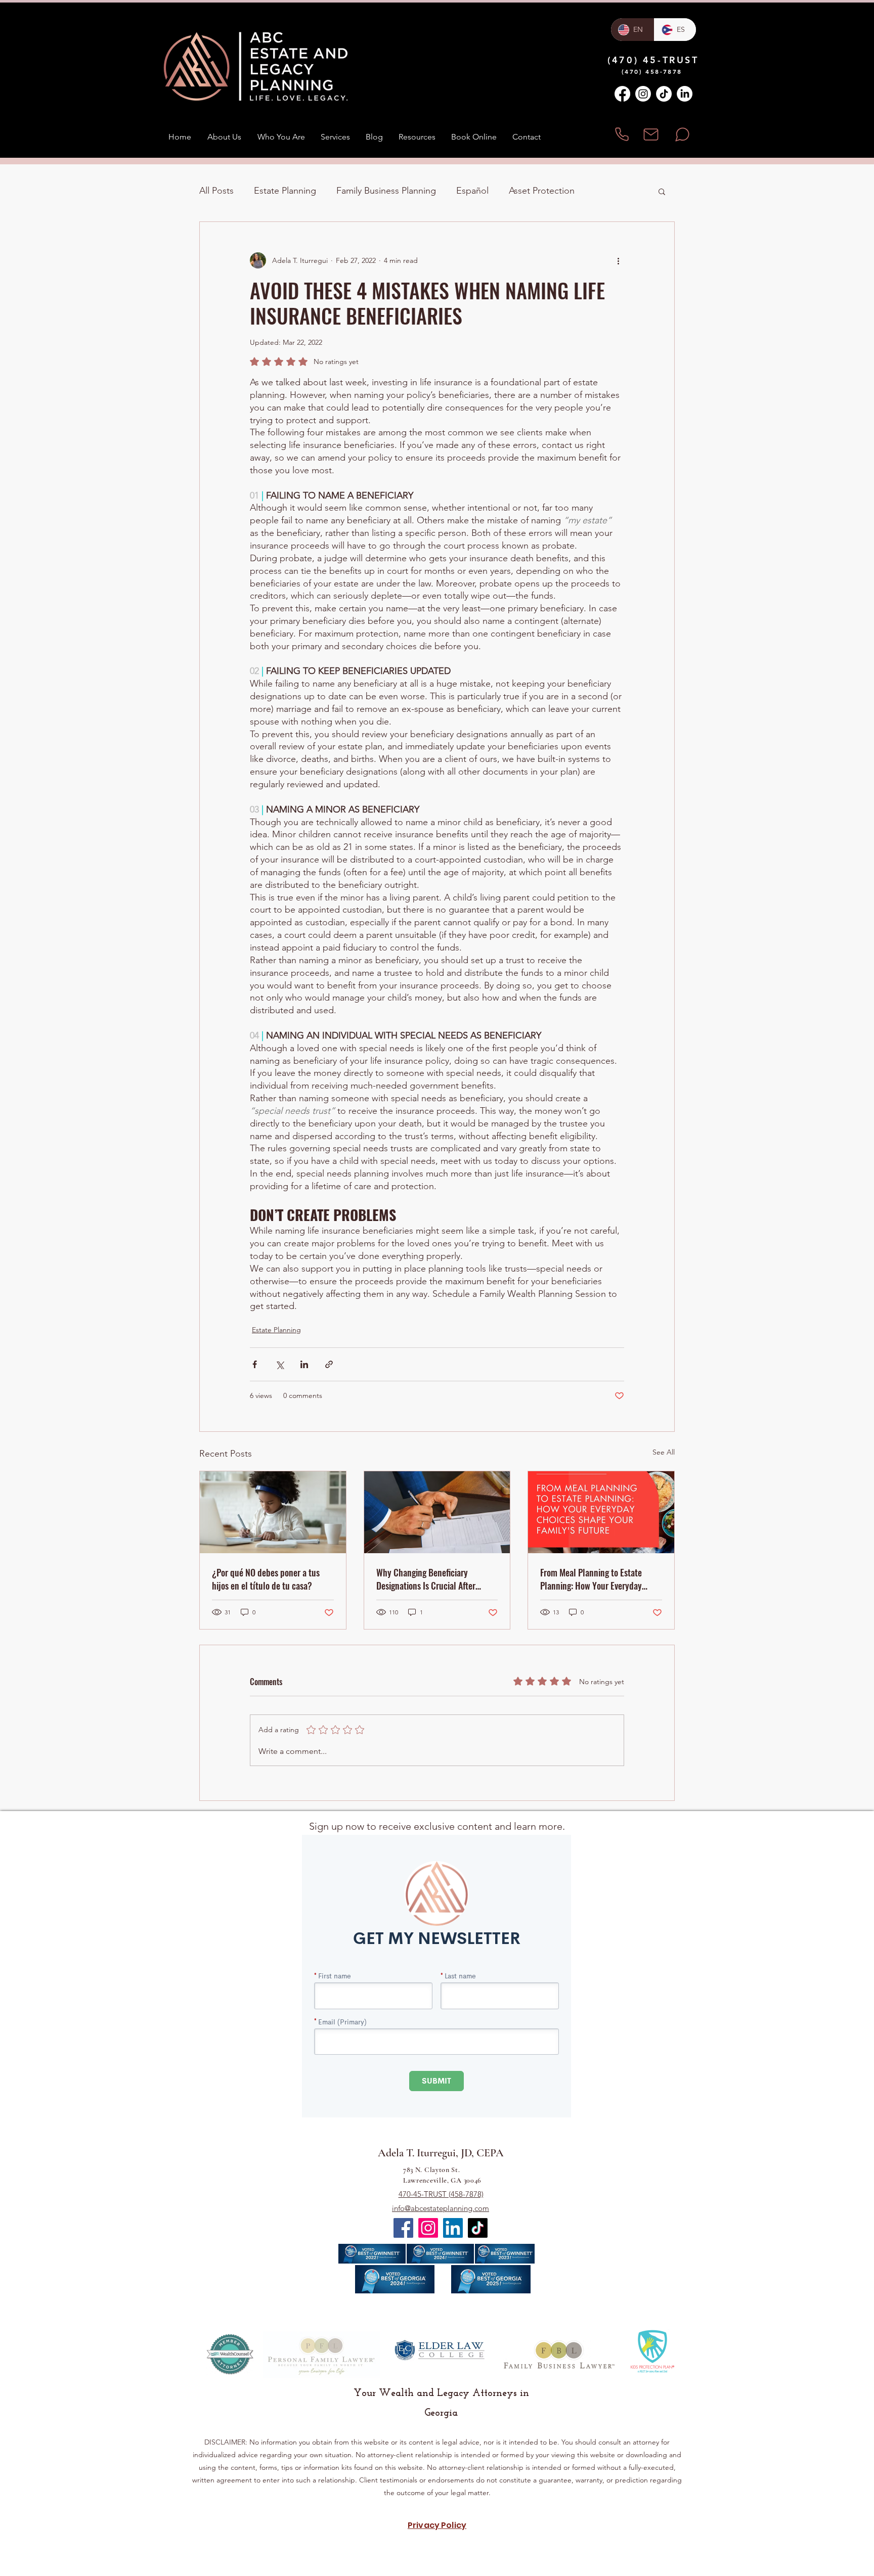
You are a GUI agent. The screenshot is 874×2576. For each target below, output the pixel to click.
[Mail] (651, 134)
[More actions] (618, 260)
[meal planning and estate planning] (601, 1512)
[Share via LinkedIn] (304, 1364)
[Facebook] (622, 94)
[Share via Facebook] (255, 1364)
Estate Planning (285, 191)
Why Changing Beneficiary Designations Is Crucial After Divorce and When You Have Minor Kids (436, 1579)
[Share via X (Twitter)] (279, 1364)
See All (664, 1452)
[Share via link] (329, 1364)
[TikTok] (664, 94)
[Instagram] (643, 94)
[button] (662, 191)
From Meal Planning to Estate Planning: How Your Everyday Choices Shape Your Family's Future (591, 1579)
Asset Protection (542, 191)
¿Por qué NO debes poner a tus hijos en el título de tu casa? (266, 1579)
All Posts (216, 191)
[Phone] (622, 134)
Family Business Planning (386, 191)
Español (472, 191)
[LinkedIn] (685, 94)
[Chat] (682, 134)
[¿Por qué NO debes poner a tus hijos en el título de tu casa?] (273, 1512)
